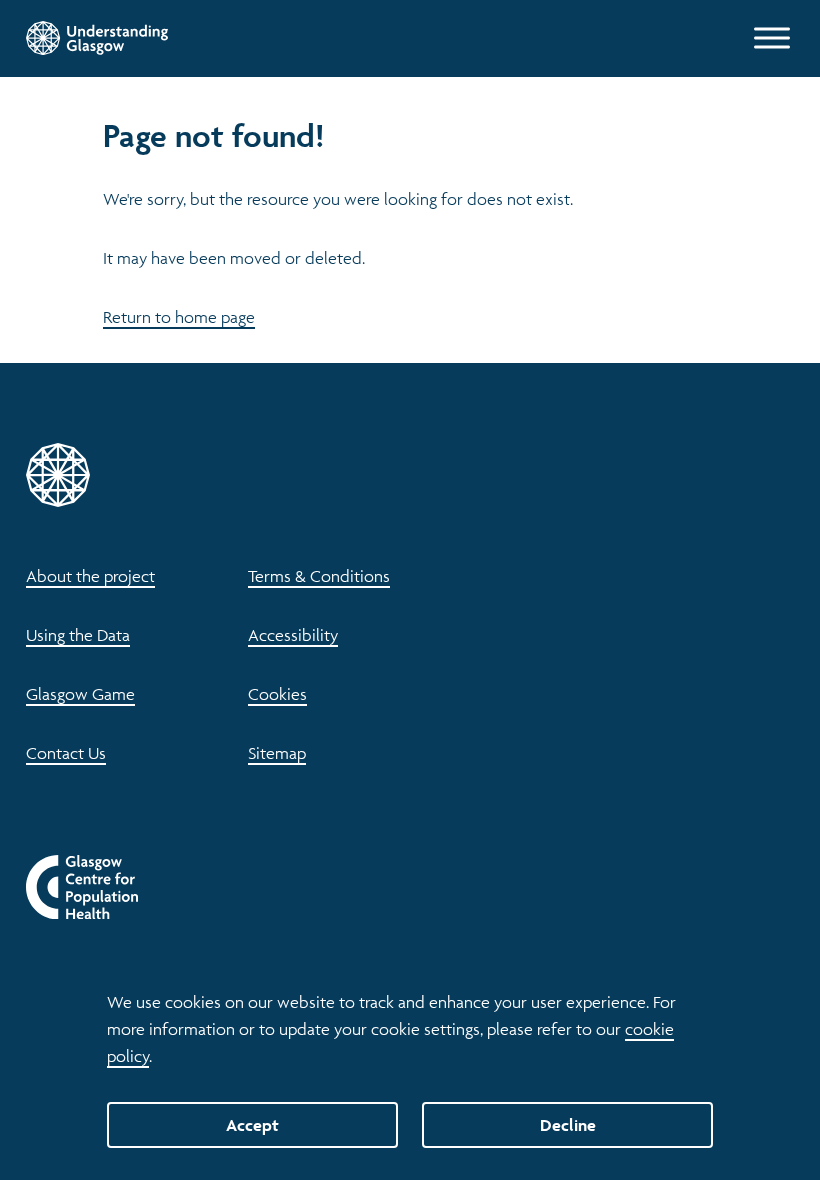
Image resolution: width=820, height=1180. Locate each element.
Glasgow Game (80, 694)
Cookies (277, 694)
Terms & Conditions (319, 576)
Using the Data (78, 635)
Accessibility (293, 635)
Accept (252, 1125)
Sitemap (277, 753)
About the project (90, 576)
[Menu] (772, 38)
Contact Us (66, 753)
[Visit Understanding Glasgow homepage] (97, 38)
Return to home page (179, 317)
